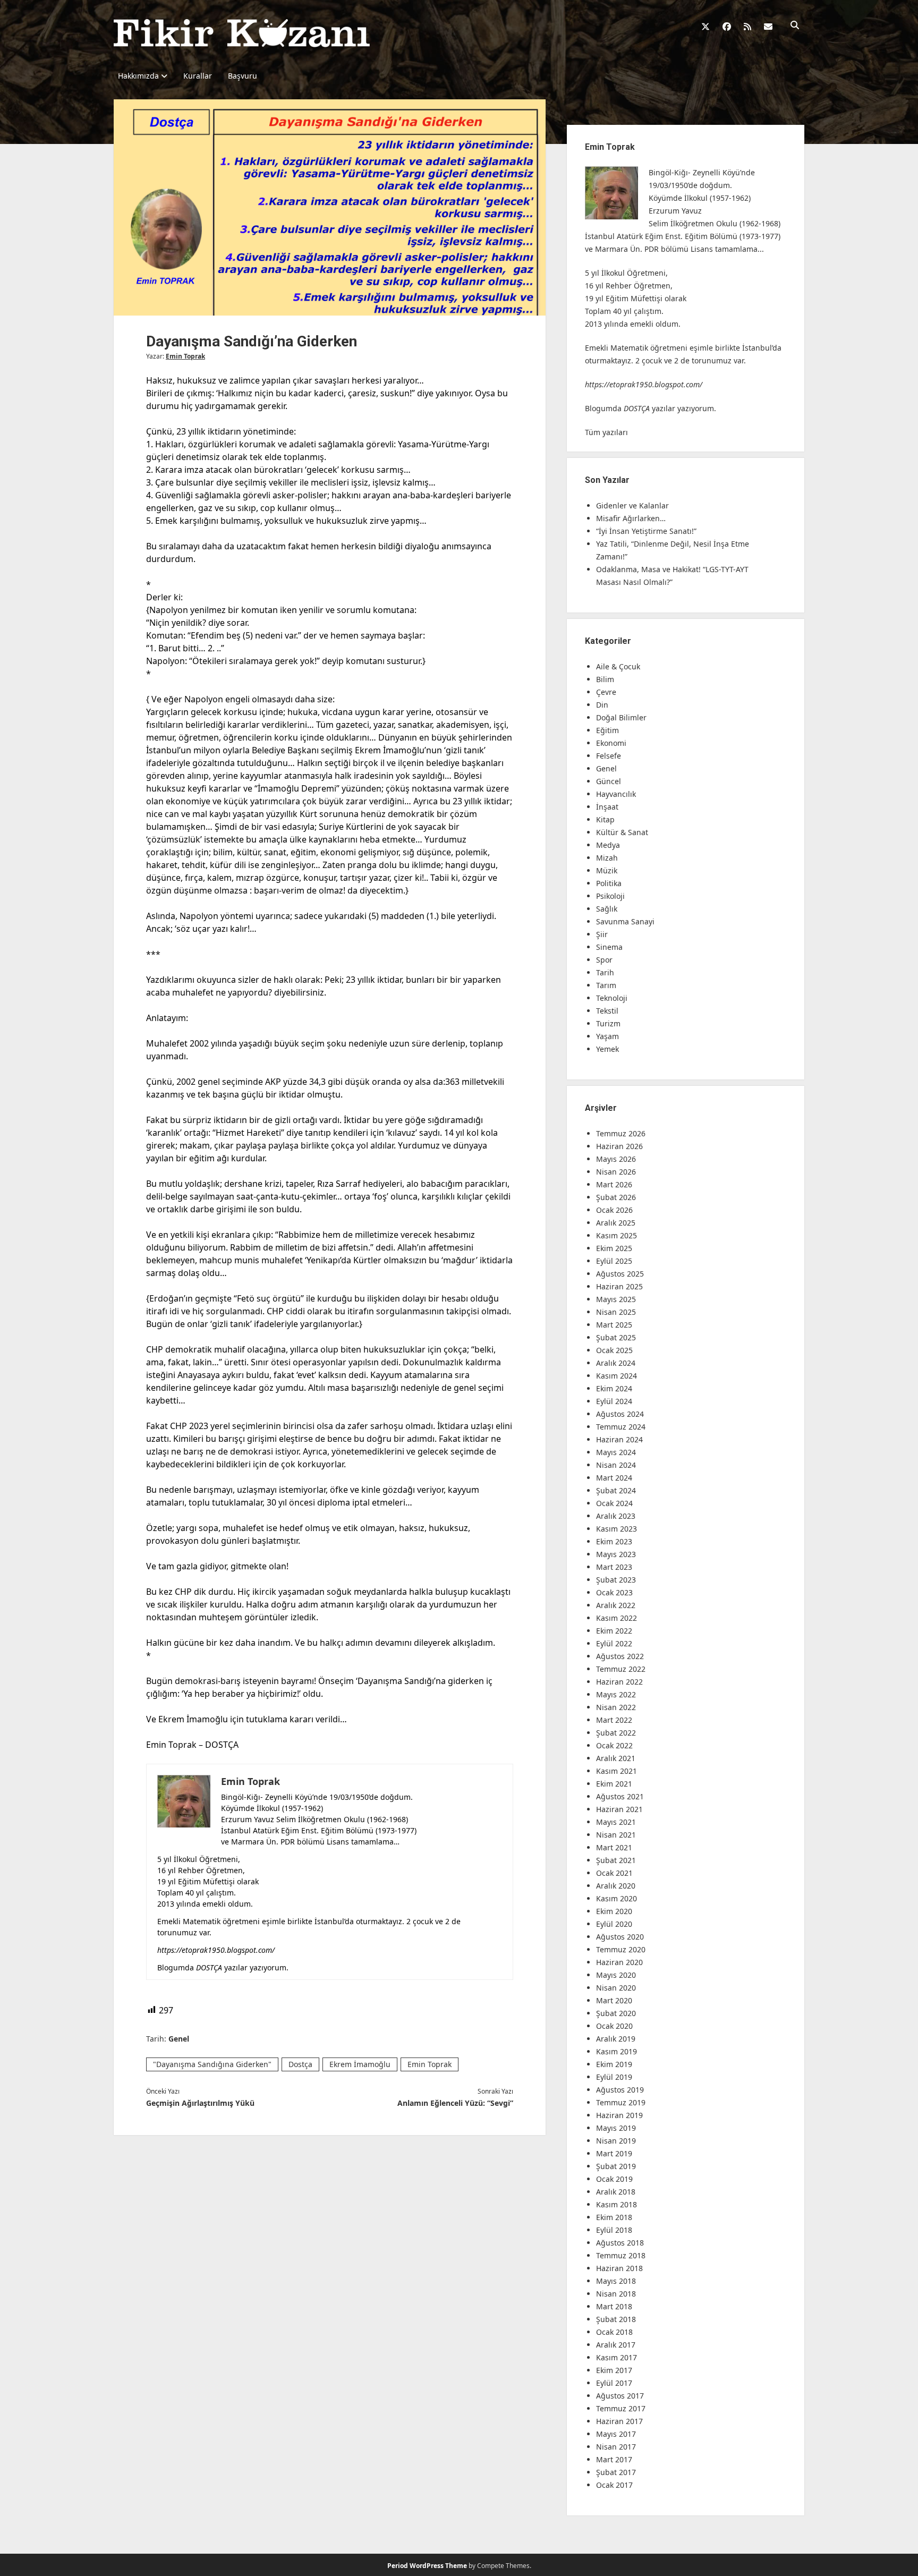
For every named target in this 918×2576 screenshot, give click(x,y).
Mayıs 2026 (616, 1159)
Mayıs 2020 (616, 1975)
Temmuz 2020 (621, 1949)
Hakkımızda (138, 76)
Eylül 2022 (614, 1643)
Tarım (606, 985)
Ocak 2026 (614, 1210)
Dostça (300, 2064)
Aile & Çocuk (618, 666)
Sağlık (607, 909)
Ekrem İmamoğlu (360, 2064)
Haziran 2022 (619, 1682)
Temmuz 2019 (621, 2102)
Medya (608, 845)
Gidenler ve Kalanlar (632, 505)
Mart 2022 (614, 1720)
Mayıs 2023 (616, 1554)
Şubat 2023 (616, 1580)
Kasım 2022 (617, 1618)
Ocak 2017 (614, 2485)
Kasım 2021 (617, 1771)
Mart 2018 (614, 2306)
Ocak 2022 (614, 1745)
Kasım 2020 (617, 1898)
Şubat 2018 (616, 2319)
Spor (604, 960)
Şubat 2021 (616, 1860)
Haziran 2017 (619, 2421)
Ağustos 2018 (620, 2243)
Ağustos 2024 (620, 1414)
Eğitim (607, 730)
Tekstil (607, 1011)
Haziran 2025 (619, 1286)
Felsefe (609, 756)
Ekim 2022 (614, 1631)
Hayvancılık (616, 794)
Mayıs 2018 (616, 2281)
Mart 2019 (614, 2153)
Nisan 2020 (616, 1988)
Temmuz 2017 (621, 2408)
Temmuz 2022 (621, 1669)
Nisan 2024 (616, 1465)
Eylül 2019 (614, 2077)
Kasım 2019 (617, 2051)
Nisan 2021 (616, 1835)
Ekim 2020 (614, 1911)
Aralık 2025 (616, 1223)
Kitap (605, 819)
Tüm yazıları (606, 432)
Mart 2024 (614, 1478)
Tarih (605, 972)
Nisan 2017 (616, 2447)
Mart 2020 (614, 2000)
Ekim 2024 (614, 1388)
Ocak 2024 (614, 1503)
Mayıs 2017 (616, 2434)
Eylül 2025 (614, 1261)
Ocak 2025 (614, 1350)
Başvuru (243, 76)
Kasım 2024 (617, 1376)
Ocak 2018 (614, 2332)
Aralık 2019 (616, 2039)
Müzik (607, 870)
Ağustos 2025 (620, 1274)
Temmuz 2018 (621, 2255)
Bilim (605, 679)
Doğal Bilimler (621, 717)
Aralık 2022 (616, 1605)
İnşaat (607, 807)
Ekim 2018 (614, 2217)
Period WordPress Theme (427, 2566)
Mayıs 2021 (616, 1822)
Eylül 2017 (614, 2383)
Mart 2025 (614, 1325)
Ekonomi (611, 743)
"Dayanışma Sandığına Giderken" (212, 2064)
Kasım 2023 (617, 1529)
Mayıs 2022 (616, 1694)
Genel (179, 2039)
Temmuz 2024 (621, 1427)
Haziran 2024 (619, 1439)
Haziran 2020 (619, 1962)
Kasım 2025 (617, 1235)
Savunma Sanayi (625, 921)
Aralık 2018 (616, 2192)
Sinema (609, 947)
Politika (609, 883)
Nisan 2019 (616, 2141)
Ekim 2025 (614, 1248)
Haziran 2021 (619, 1809)
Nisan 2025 (616, 1312)
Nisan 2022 (616, 1707)
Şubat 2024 (616, 1490)
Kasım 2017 (617, 2357)
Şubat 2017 (616, 2472)
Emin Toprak (185, 356)
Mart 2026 (614, 1184)
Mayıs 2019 (616, 2128)
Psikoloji (610, 896)
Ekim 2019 (614, 2064)
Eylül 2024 (614, 1401)
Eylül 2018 (614, 2230)
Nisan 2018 (616, 2294)
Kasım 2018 (617, 2204)
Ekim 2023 (614, 1541)
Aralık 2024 (616, 1363)
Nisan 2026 (616, 1172)
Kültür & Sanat (622, 832)
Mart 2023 (614, 1567)
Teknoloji (612, 998)
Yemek (607, 1049)
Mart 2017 (614, 2459)
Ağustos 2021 (620, 1796)
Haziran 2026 (619, 1146)
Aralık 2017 (616, 2345)
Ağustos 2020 (620, 1937)
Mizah (607, 858)
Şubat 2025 (616, 1337)
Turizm (608, 1023)
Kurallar (198, 76)
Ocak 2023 (614, 1592)
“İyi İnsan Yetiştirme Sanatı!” (646, 531)
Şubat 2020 (616, 2013)
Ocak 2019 (614, 2179)
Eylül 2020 (614, 1924)
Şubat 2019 (616, 2166)
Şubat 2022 (616, 1733)
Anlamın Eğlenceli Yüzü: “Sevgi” (455, 2103)
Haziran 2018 (619, 2268)
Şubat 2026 (616, 1197)
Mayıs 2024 (616, 1452)
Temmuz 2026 (621, 1133)
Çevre (606, 692)
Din (602, 705)
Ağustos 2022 (620, 1656)
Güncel (609, 781)
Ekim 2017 (614, 2370)
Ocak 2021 (614, 1873)
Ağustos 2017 (620, 2396)
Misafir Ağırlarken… (631, 518)
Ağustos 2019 (620, 2090)
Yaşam (607, 1036)
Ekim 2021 (614, 1784)
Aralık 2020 (616, 1886)
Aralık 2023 (616, 1516)
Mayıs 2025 (616, 1299)
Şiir (602, 934)
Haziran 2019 (619, 2115)
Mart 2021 (614, 1847)
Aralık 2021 (616, 1758)
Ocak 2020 (614, 2026)
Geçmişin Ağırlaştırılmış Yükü (200, 2103)
